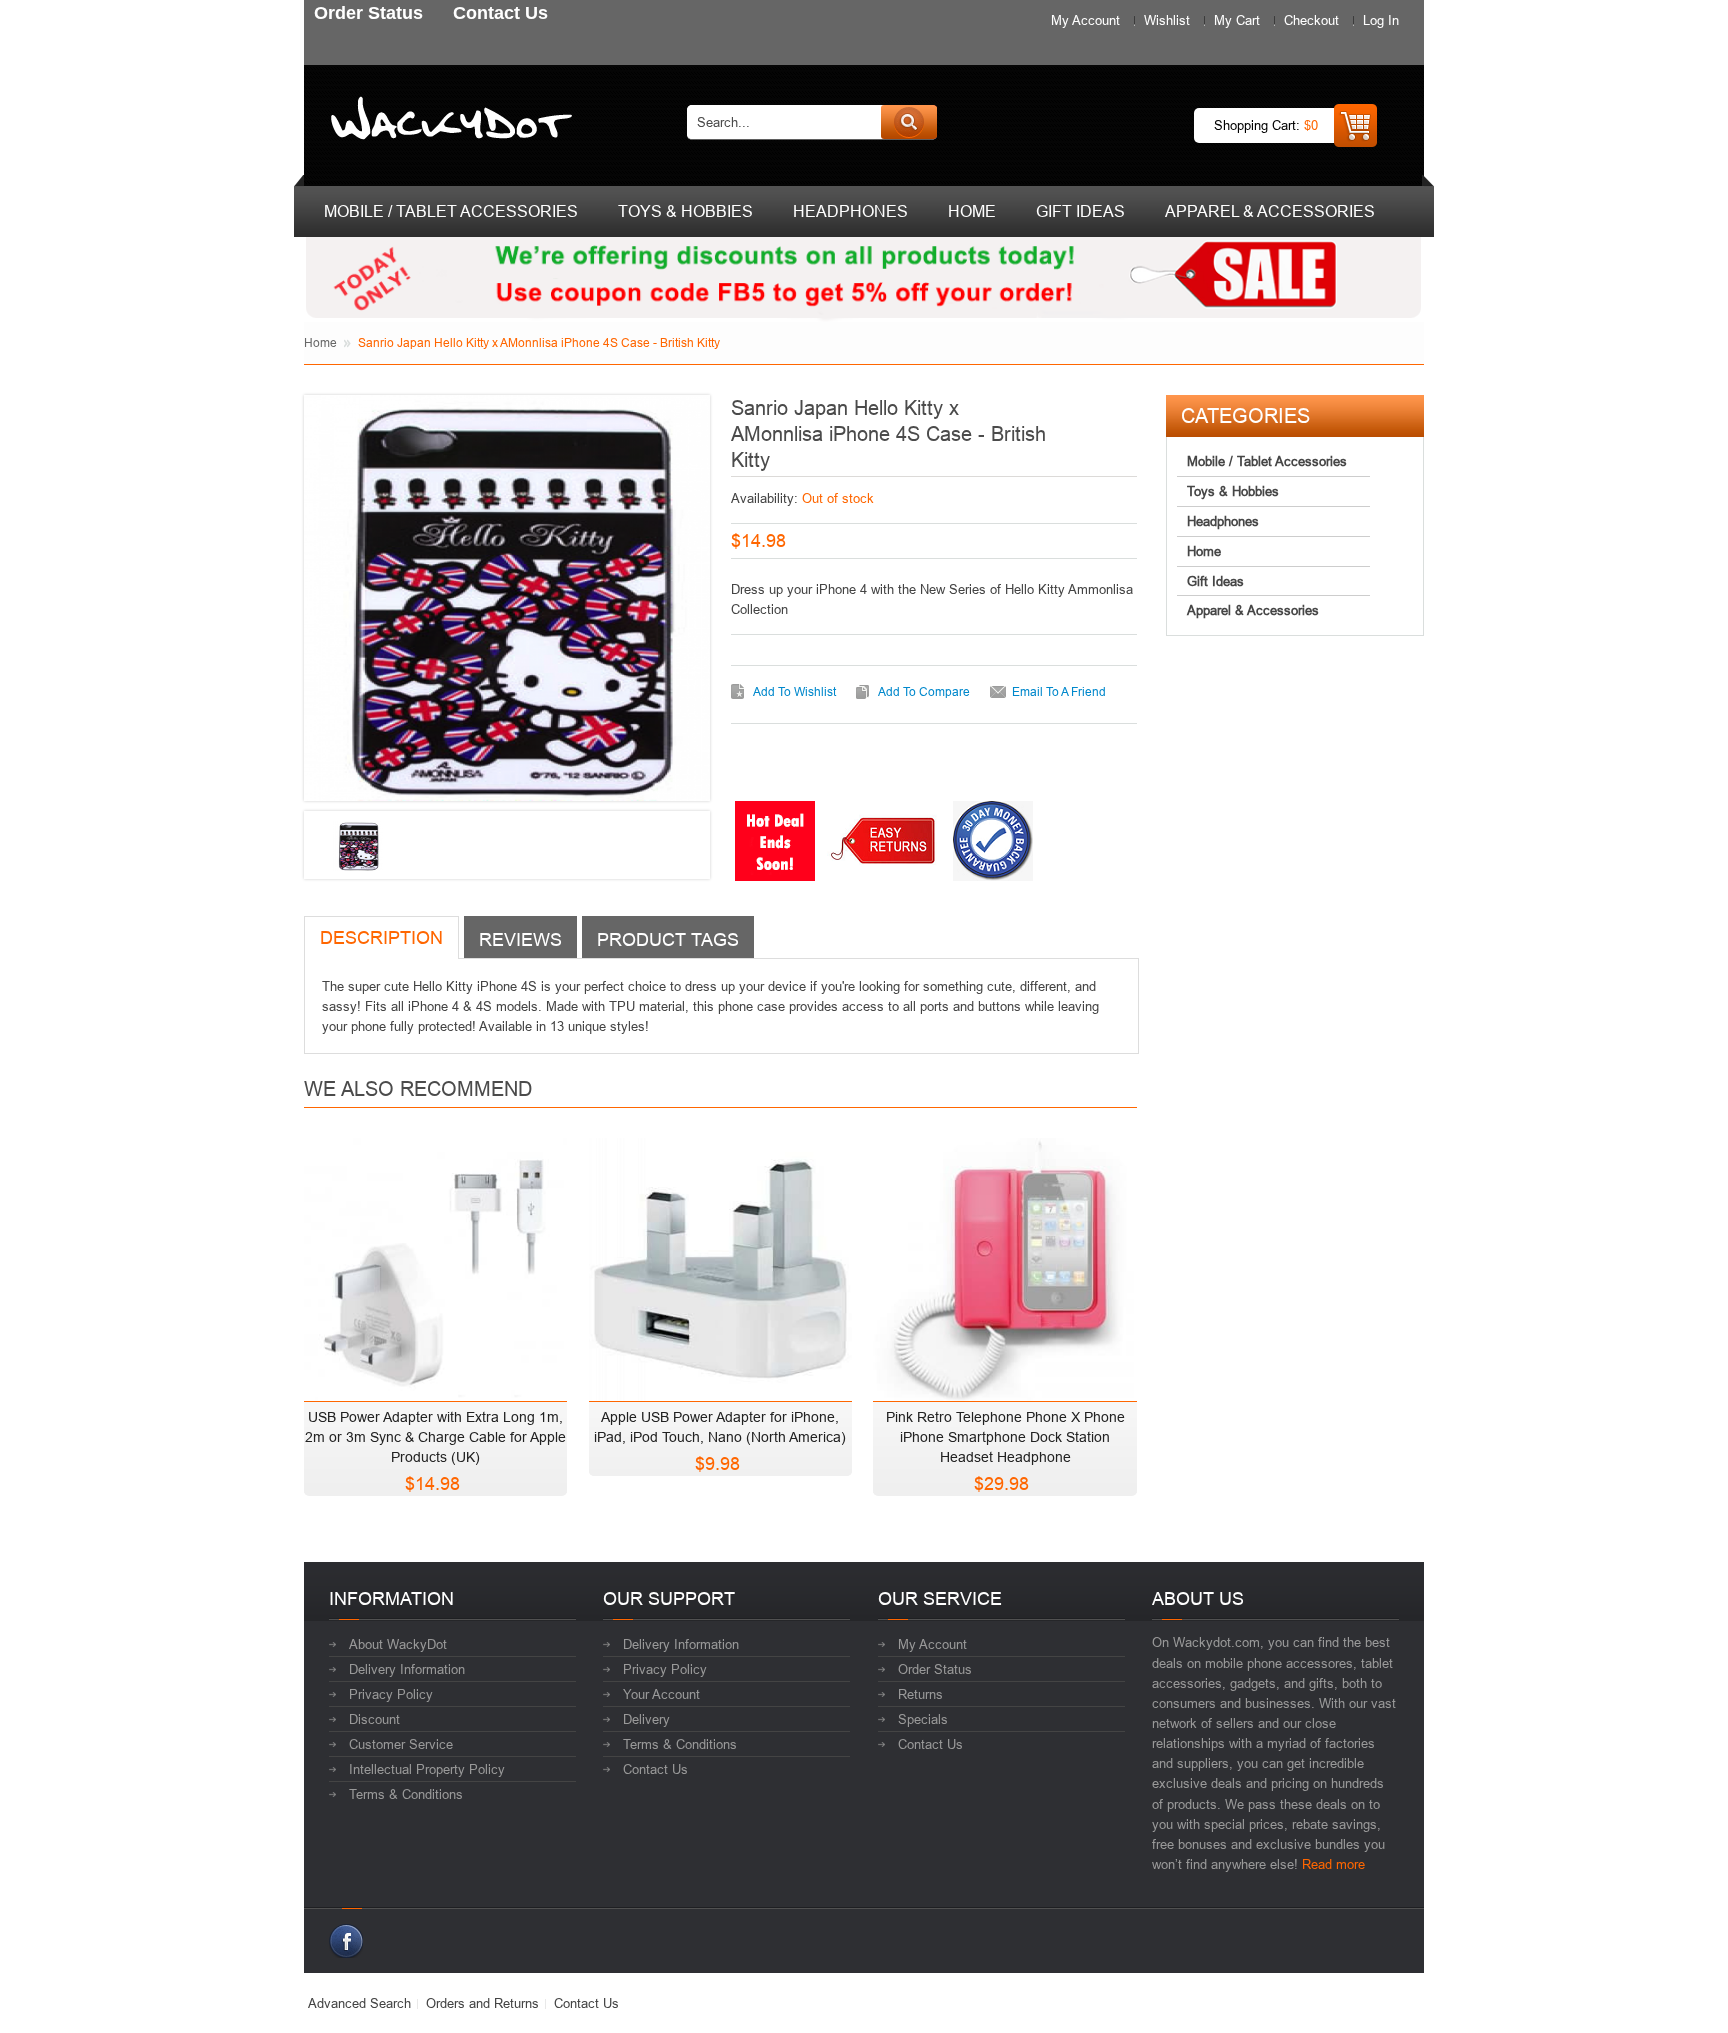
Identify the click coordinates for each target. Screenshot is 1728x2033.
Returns (920, 1694)
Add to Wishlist (794, 691)
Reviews (520, 939)
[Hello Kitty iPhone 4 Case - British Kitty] (358, 846)
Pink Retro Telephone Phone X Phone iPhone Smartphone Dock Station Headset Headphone (1005, 1437)
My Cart (1237, 20)
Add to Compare (924, 691)
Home (320, 342)
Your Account (661, 1694)
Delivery (646, 1719)
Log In (1381, 20)
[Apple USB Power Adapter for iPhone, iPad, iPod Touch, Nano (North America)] (720, 1264)
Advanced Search (359, 2003)
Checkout (1311, 20)
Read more (1333, 1864)
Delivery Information (407, 1669)
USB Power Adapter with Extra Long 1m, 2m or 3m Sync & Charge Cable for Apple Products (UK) (435, 1437)
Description (381, 937)
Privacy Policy (391, 1694)
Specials (923, 1719)
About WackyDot (398, 1644)
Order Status (935, 1669)
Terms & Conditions (406, 1794)
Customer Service (401, 1744)
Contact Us (655, 1769)
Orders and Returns (482, 2003)
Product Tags (668, 939)
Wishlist (1167, 20)
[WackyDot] (447, 122)
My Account (1085, 20)
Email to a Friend (1059, 691)
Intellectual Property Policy (427, 1769)
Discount (374, 1719)
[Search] (909, 122)
